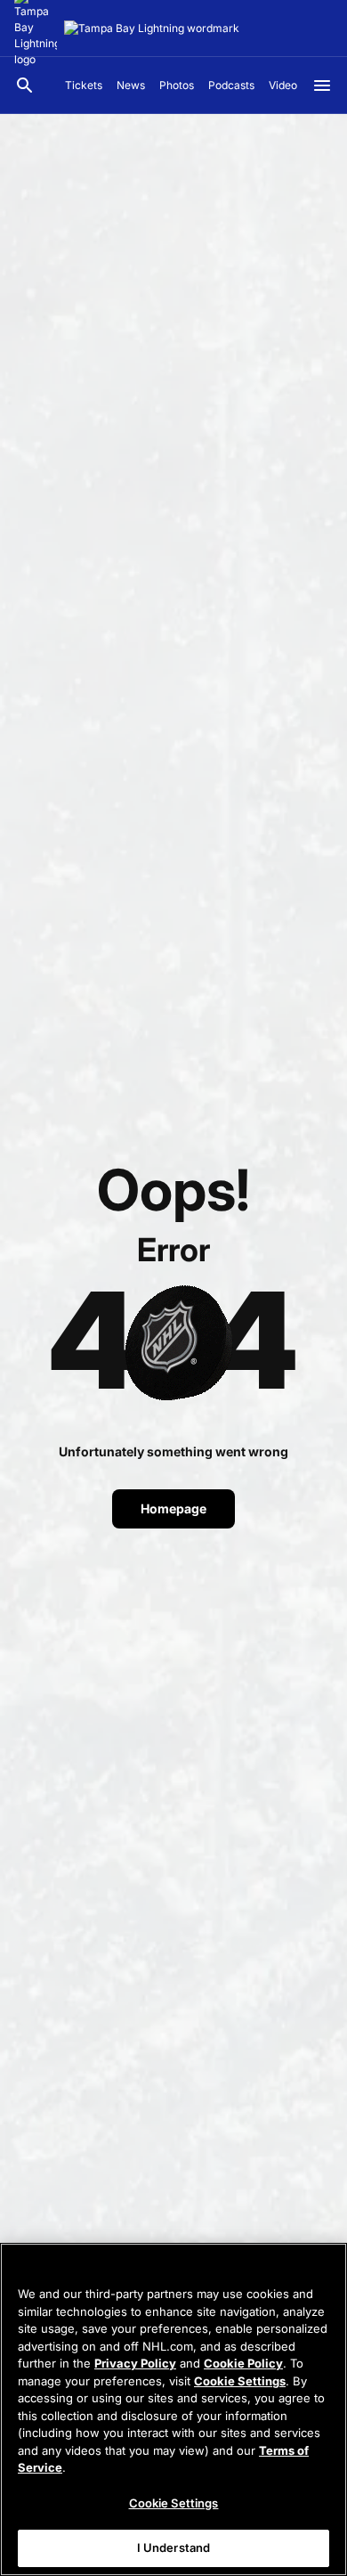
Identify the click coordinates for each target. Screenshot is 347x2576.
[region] (173, 2409)
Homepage (173, 1508)
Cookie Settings (240, 2381)
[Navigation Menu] (322, 86)
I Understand (174, 2547)
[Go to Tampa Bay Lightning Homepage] (152, 29)
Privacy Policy (135, 2363)
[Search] (25, 86)
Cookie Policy (243, 2363)
